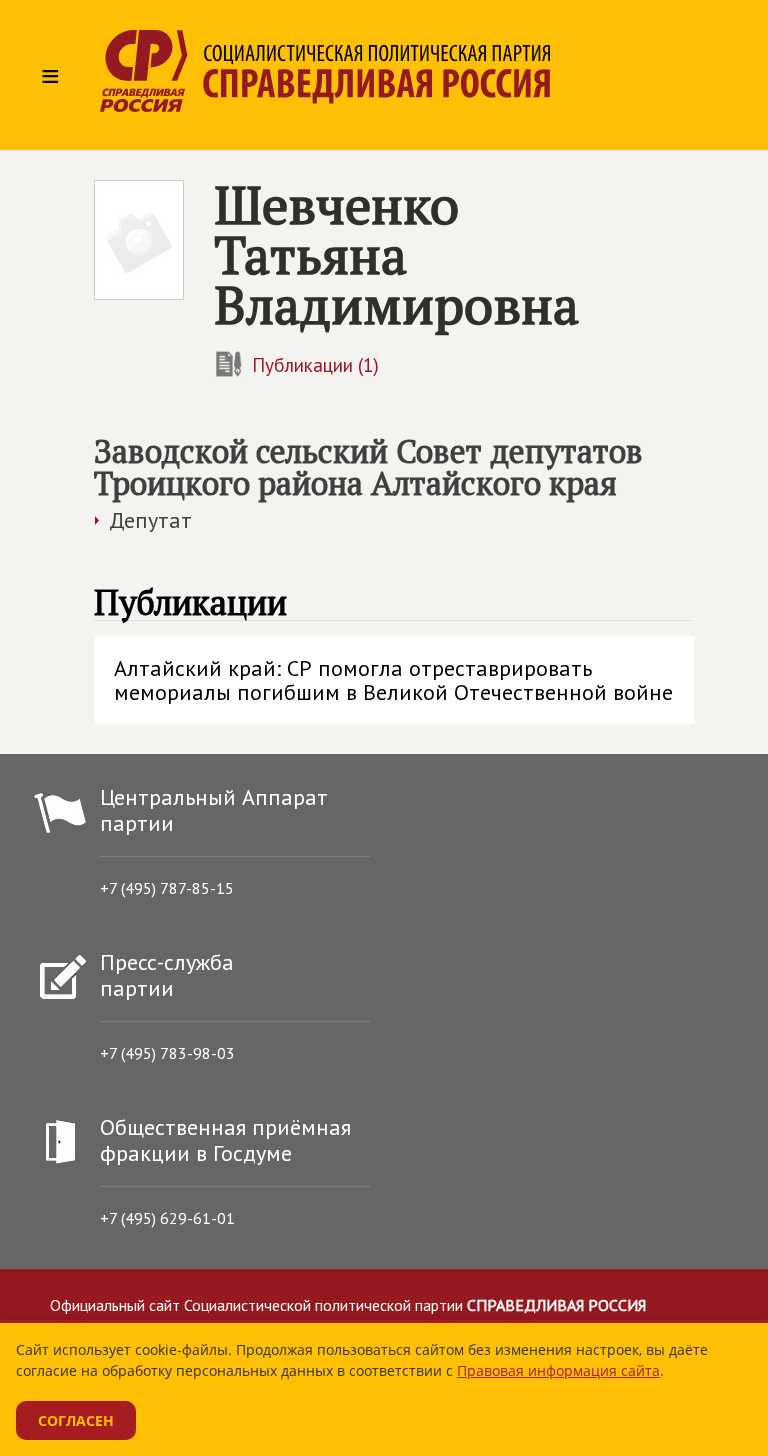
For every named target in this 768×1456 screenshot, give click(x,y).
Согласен (76, 1420)
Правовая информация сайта (558, 1370)
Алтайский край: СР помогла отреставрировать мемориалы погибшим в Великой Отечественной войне (393, 680)
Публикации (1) (315, 365)
